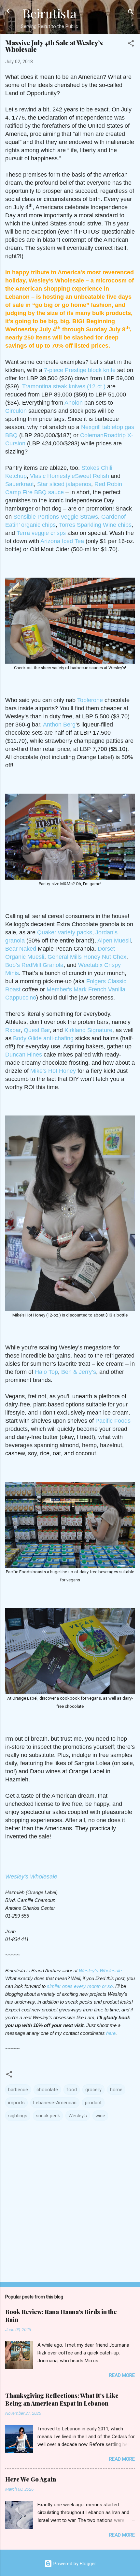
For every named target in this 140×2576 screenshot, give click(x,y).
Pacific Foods (113, 1421)
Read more (122, 2375)
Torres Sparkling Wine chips (95, 525)
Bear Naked (21, 949)
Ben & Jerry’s (79, 1372)
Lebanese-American (55, 2103)
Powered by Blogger (74, 2564)
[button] (131, 44)
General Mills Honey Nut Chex (87, 957)
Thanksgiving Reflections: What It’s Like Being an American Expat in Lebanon (62, 2399)
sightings (18, 2116)
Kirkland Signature (88, 1030)
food (72, 2090)
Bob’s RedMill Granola (34, 965)
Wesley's (78, 2116)
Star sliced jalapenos (64, 484)
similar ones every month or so (80, 1986)
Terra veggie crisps (41, 533)
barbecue (18, 2090)
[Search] (131, 13)
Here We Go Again (31, 2479)
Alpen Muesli (114, 941)
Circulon (16, 411)
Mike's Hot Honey (53, 1071)
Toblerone (90, 700)
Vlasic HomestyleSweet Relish (70, 476)
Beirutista (49, 13)
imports (16, 2103)
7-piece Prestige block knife (80, 370)
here (111, 2033)
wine (100, 2116)
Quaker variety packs (65, 932)
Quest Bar (37, 1030)
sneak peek (48, 2116)
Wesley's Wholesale (31, 1877)
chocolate (47, 2090)
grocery (93, 2090)
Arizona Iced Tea (62, 541)
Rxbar (13, 1030)
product (93, 2103)
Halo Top (46, 1372)
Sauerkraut (20, 484)
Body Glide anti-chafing (43, 1038)
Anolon (74, 403)
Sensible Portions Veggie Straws (56, 517)
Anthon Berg (59, 725)
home (116, 2090)
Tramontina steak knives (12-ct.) (64, 386)
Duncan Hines (24, 1055)
